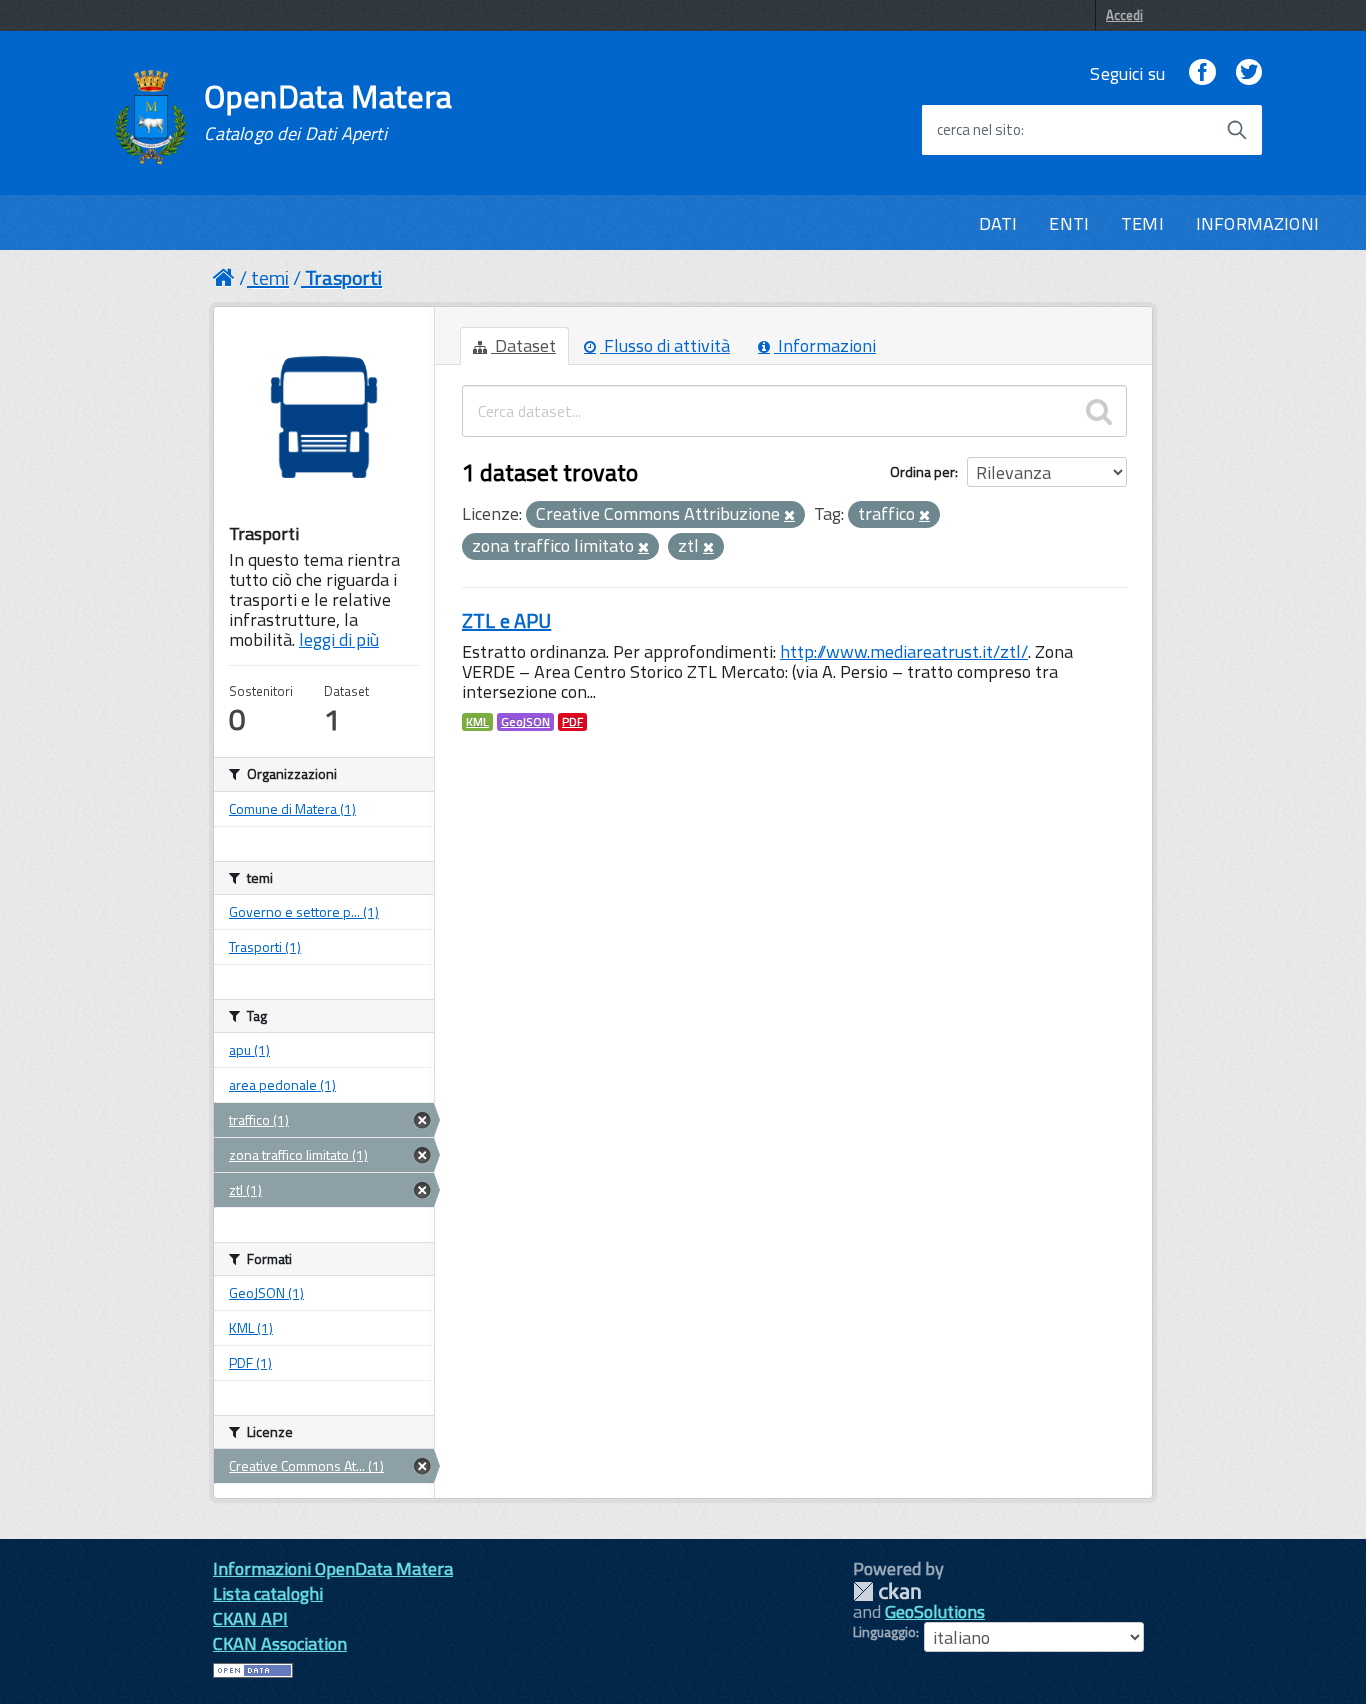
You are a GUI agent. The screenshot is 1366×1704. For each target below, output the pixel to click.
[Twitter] (1249, 73)
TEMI (1142, 223)
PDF (572, 722)
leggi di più (339, 639)
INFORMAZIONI (1257, 223)
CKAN (887, 1591)
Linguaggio (884, 1632)
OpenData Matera (328, 112)
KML (477, 722)
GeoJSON (525, 722)
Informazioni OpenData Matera (333, 1568)
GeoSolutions (935, 1611)
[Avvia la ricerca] (1237, 130)
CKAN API (250, 1618)
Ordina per (922, 471)
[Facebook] (1202, 73)
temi (270, 277)
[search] (1099, 411)
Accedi (1124, 15)
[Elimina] (789, 516)
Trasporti (343, 277)
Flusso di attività (665, 345)
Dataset (523, 345)
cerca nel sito (979, 130)
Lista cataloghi (268, 1593)
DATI (998, 223)
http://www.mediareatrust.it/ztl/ (904, 651)
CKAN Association (280, 1643)
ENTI (1069, 223)
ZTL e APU (506, 620)
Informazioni (825, 345)
